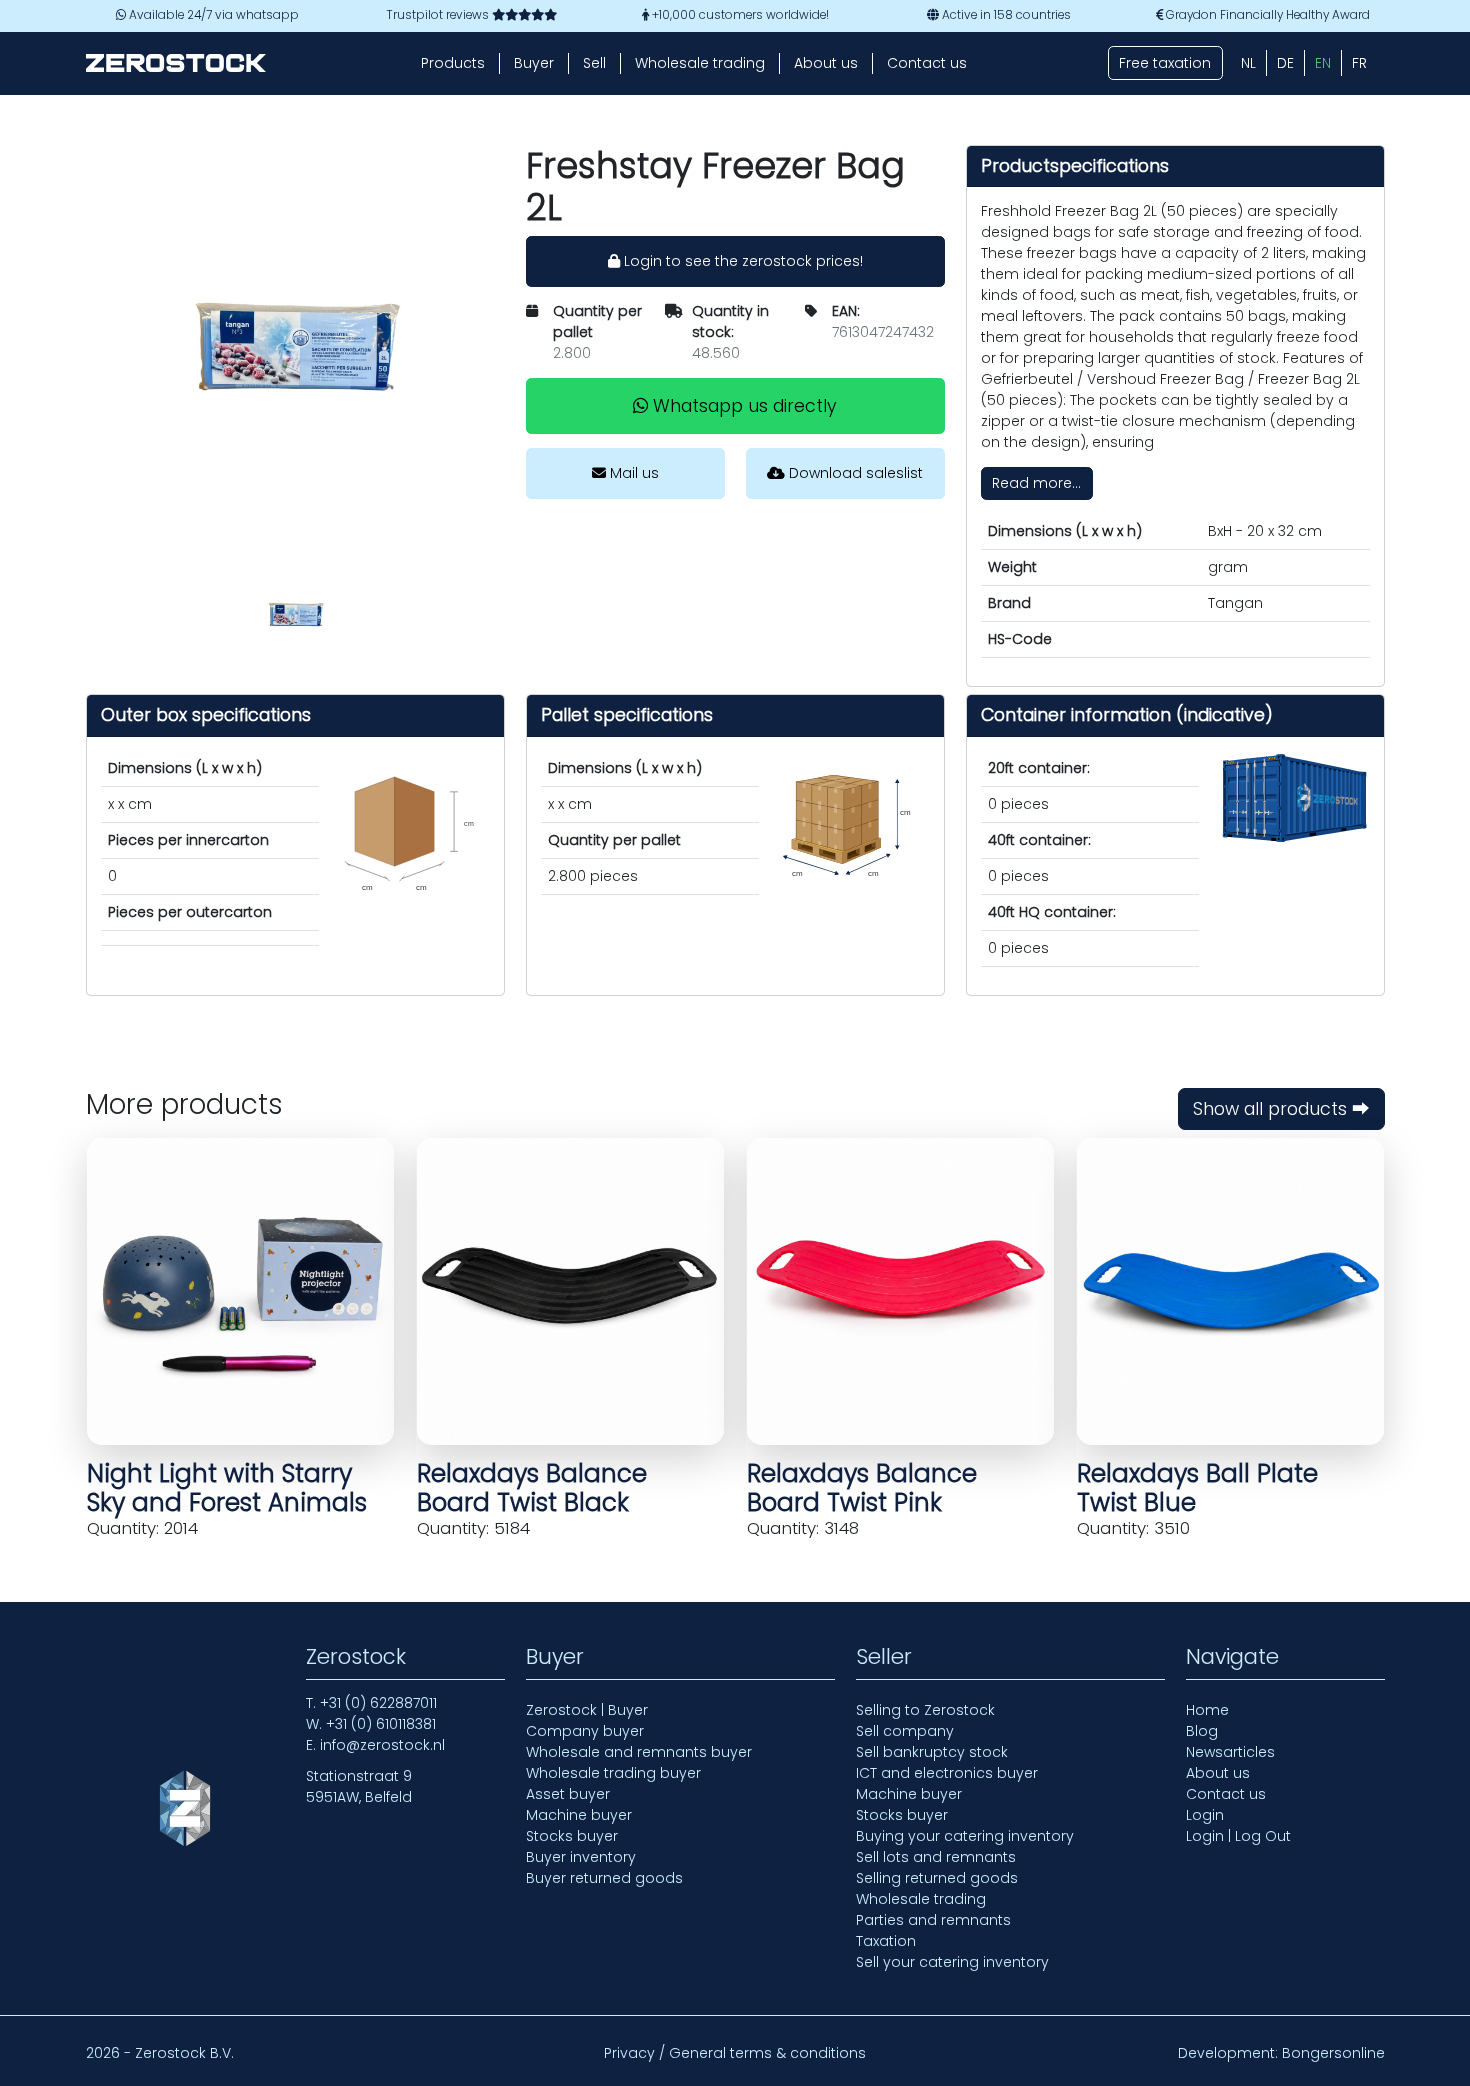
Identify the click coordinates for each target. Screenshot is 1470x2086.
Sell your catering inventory (952, 1962)
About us (826, 63)
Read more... (1036, 483)
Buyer (534, 63)
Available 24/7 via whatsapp (212, 15)
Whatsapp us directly (742, 406)
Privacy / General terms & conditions (735, 2053)
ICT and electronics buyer (947, 1773)
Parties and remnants (933, 1920)
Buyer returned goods (604, 1878)
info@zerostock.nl (382, 1745)
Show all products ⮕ (1281, 1109)
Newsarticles (1230, 1752)
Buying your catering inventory (965, 1836)
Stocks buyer (572, 1836)
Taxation (886, 1941)
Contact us (927, 63)
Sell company (905, 1731)
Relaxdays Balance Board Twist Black (532, 1488)
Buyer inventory (581, 1857)
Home (1207, 1710)
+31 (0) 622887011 (378, 1703)
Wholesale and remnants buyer (639, 1752)
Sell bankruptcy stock (932, 1752)
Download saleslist (854, 473)
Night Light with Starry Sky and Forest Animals (227, 1488)
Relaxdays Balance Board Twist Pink (862, 1488)
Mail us (632, 473)
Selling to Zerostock (925, 1710)
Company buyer (585, 1731)
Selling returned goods (937, 1878)
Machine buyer (579, 1815)
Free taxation (1165, 63)
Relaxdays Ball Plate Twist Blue (1197, 1488)
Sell (594, 63)
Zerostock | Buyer (587, 1710)
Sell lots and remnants (936, 1857)
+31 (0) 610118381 (381, 1724)
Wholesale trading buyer (613, 1773)
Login (1205, 1815)
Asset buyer (568, 1794)
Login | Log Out (1238, 1836)
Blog (1202, 1731)
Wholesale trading (700, 63)
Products (453, 63)
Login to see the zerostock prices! (741, 261)
